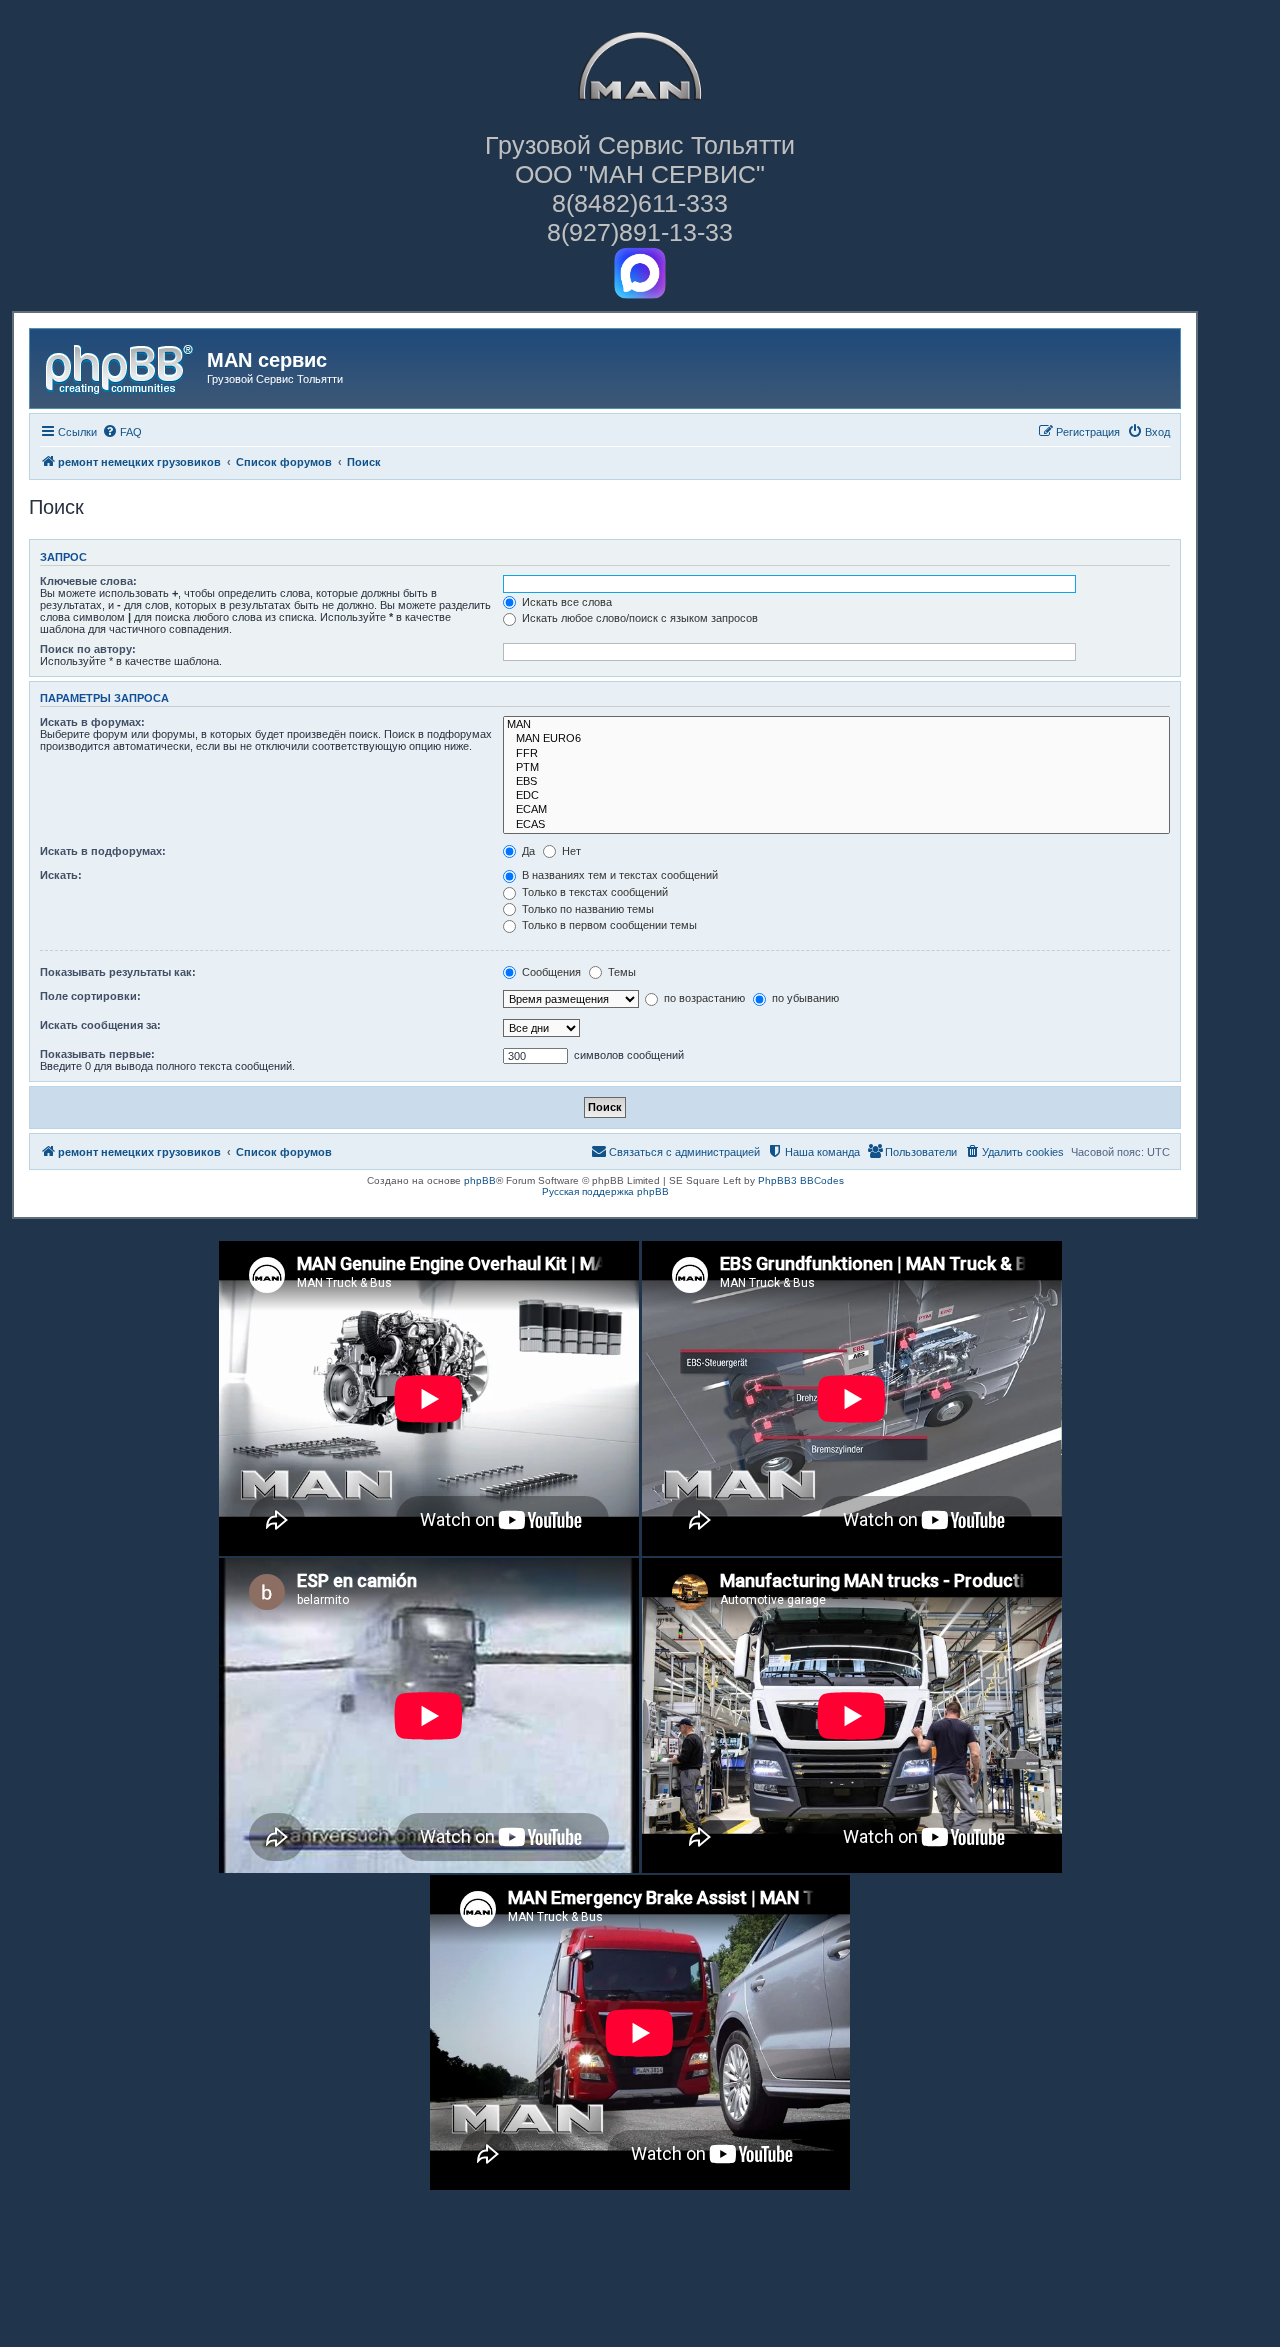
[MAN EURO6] (836, 739)
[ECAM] (836, 810)
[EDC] (836, 796)
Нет (570, 851)
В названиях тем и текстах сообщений (618, 875)
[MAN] (836, 725)
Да (527, 851)
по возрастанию (703, 998)
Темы (620, 972)
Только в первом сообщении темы (608, 925)
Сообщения (550, 972)
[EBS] (836, 782)
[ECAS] (836, 825)
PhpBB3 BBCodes (801, 1180)
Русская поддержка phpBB (605, 1191)
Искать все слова (565, 602)
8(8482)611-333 (640, 203)
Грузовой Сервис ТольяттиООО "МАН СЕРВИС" (640, 159)
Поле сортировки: (90, 996)
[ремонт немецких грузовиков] (121, 366)
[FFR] (836, 754)
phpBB (480, 1180)
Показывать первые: (97, 1054)
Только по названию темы (586, 909)
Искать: (61, 875)
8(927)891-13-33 (640, 232)
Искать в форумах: (92, 722)
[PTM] (836, 768)
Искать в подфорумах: (103, 851)
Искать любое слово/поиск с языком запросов (638, 618)
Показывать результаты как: (118, 972)
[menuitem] (122, 432)
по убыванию (804, 998)
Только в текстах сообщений (593, 892)
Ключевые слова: (88, 581)
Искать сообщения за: (100, 1025)
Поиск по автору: (88, 649)
